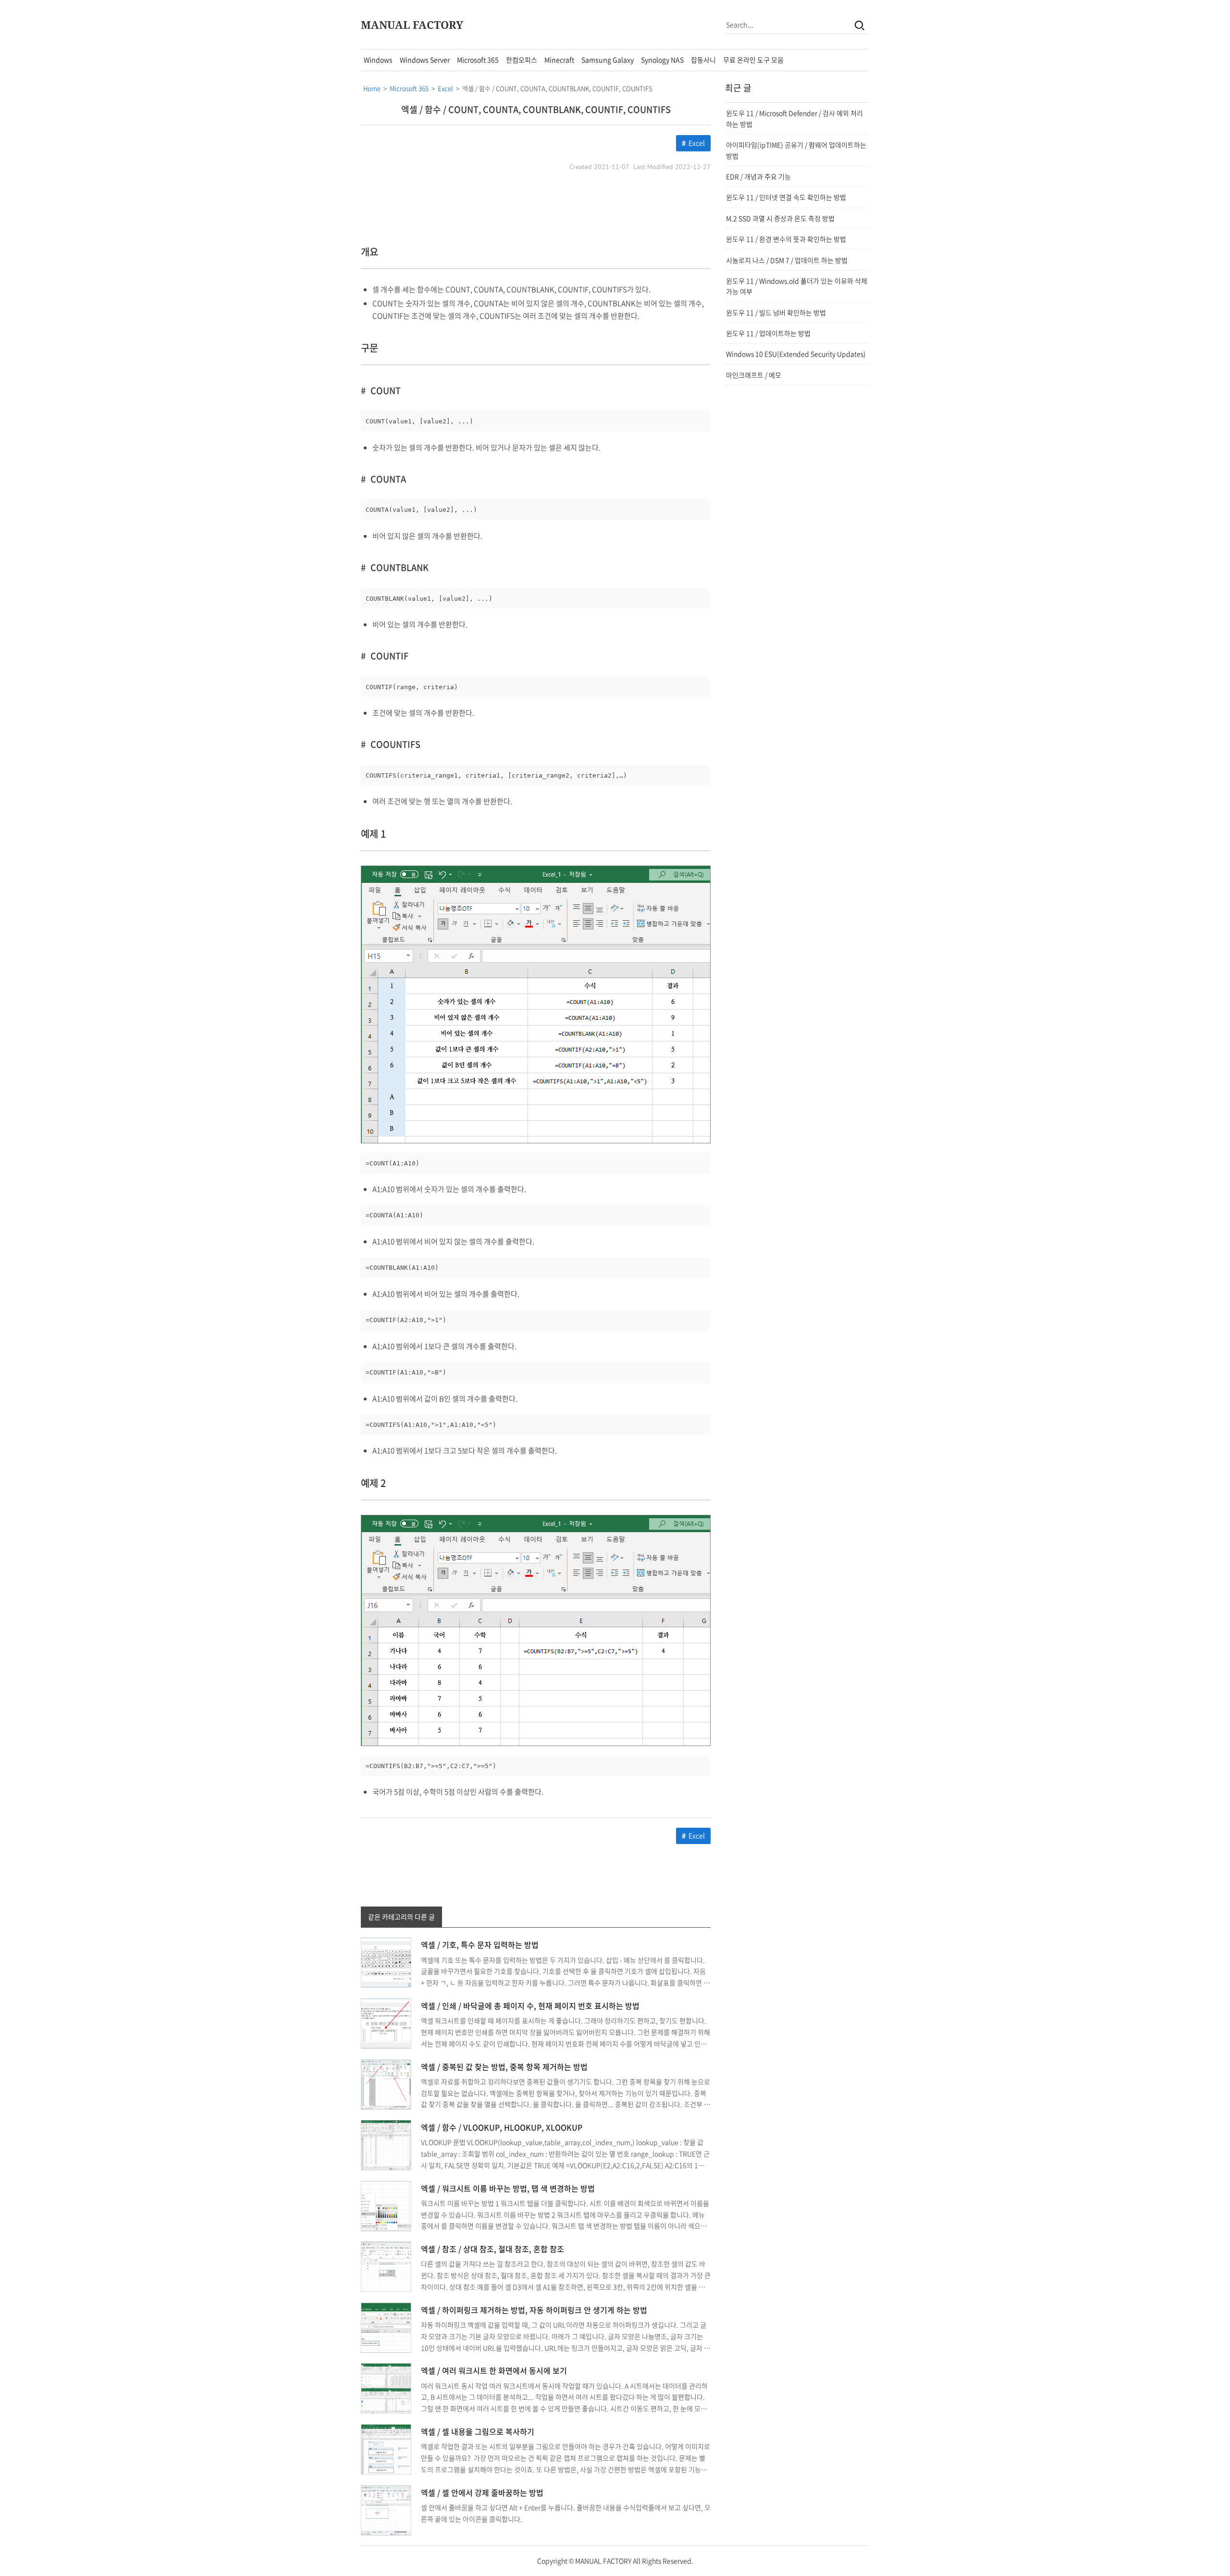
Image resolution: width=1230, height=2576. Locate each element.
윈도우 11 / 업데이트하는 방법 (768, 333)
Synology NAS (662, 60)
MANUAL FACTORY (412, 25)
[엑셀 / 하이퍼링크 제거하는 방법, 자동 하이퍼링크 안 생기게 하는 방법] (386, 2327)
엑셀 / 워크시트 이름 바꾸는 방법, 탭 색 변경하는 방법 (508, 2188)
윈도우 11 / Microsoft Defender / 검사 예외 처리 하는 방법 (794, 118)
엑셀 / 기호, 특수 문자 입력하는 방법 (480, 1944)
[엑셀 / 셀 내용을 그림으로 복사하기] (386, 2448)
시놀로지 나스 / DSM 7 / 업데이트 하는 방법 (787, 260)
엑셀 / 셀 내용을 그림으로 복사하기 (478, 2431)
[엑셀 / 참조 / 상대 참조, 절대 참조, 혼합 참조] (386, 2266)
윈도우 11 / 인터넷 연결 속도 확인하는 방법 (786, 197)
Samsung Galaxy (608, 60)
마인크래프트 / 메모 (754, 375)
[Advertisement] (274, 193)
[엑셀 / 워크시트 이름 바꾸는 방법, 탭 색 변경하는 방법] (386, 2205)
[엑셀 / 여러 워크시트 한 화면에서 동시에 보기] (386, 2388)
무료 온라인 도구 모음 (753, 60)
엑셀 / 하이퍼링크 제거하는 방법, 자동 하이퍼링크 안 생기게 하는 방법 (534, 2310)
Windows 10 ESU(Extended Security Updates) (796, 354)
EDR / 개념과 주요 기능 (758, 176)
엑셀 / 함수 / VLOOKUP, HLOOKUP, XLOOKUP (502, 2127)
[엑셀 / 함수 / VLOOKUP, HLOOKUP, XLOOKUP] (386, 2144)
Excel (697, 143)
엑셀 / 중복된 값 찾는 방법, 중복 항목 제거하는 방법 (504, 2067)
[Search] (860, 25)
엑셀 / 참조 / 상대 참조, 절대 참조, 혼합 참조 (492, 2249)
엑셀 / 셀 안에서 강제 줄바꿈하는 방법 (482, 2492)
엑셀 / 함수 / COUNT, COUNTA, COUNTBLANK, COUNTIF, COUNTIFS (536, 109)
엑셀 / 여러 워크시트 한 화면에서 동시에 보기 (494, 2370)
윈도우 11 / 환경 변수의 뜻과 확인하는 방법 (786, 239)
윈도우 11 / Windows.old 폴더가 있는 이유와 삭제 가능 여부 (797, 286)
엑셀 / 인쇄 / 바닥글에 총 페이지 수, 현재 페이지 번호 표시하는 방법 (530, 2006)
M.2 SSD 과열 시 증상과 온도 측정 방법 (780, 218)
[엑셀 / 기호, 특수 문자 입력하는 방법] (386, 1962)
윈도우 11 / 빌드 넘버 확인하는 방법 (776, 312)
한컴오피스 (522, 60)
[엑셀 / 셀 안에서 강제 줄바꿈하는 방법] (386, 2509)
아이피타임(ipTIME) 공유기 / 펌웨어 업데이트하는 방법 (796, 150)
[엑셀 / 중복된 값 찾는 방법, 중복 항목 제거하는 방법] (386, 2083)
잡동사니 (703, 60)
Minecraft (559, 60)
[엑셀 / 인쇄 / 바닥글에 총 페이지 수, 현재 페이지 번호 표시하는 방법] (386, 2022)
